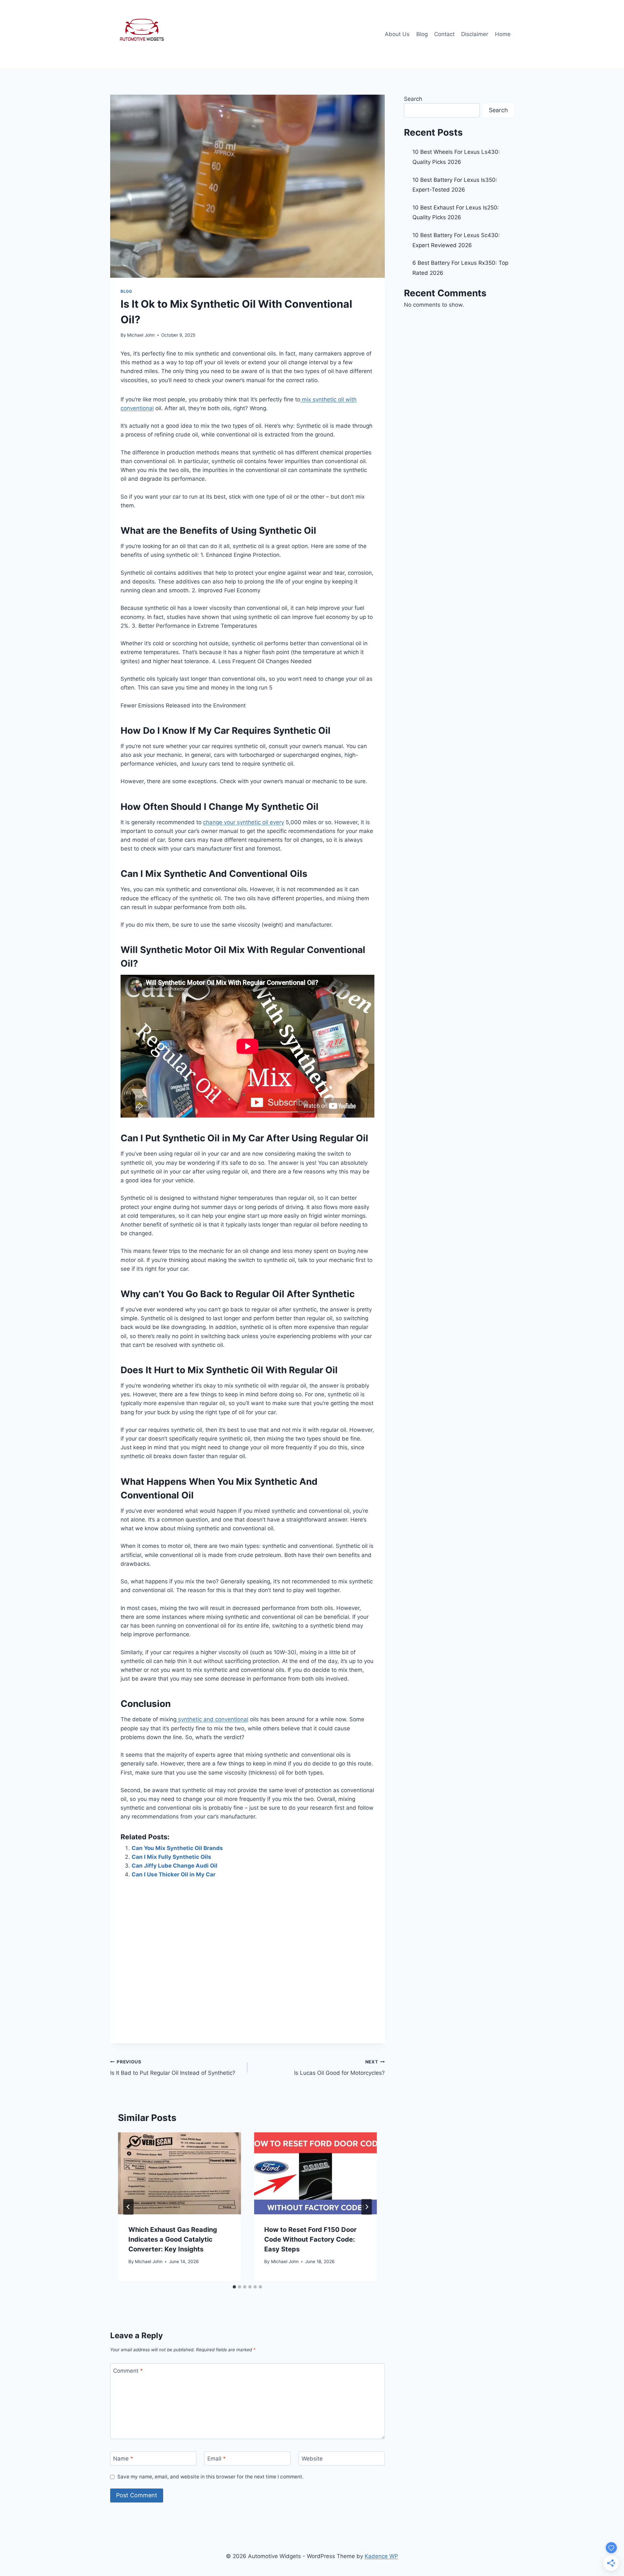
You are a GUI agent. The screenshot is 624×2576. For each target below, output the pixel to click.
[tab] (234, 2287)
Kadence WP (381, 2556)
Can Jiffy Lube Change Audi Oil (175, 1866)
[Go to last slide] (128, 2207)
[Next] (367, 2207)
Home (503, 34)
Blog (422, 34)
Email (217, 2459)
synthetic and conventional (212, 1719)
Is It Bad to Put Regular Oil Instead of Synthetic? (173, 2068)
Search (413, 99)
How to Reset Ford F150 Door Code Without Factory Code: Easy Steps (310, 2239)
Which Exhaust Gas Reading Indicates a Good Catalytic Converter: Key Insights (173, 2239)
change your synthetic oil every (244, 822)
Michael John (141, 335)
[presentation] (179, 2173)
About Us (397, 34)
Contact (444, 34)
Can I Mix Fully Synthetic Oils (171, 1857)
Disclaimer (475, 34)
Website (312, 2459)
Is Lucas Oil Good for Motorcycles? (339, 2068)
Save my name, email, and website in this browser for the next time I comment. (210, 2477)
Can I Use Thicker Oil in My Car (174, 1874)
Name (123, 2459)
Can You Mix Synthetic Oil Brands (177, 1848)
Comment (128, 2370)
